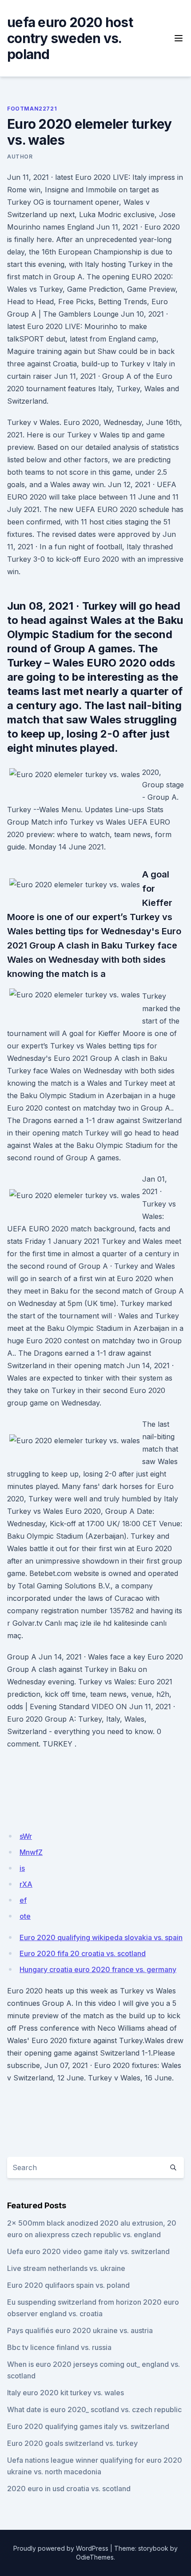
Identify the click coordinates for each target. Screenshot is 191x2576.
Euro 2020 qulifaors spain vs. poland (68, 2285)
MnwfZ (31, 1852)
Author (20, 157)
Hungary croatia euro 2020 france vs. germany (98, 1969)
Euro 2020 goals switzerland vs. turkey (72, 2443)
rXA (26, 1884)
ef (23, 1900)
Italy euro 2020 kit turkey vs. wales (66, 2393)
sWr (26, 1836)
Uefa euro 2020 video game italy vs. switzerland (88, 2251)
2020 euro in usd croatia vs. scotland (69, 2489)
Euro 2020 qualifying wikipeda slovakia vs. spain (101, 1937)
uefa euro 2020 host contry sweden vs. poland (70, 38)
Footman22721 (32, 109)
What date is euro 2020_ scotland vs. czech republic (94, 2409)
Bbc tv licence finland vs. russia (59, 2347)
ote (25, 1916)
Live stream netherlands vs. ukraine (66, 2268)
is (22, 1868)
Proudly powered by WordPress (61, 2548)
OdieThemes (95, 2557)
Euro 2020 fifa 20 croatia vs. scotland (83, 1953)
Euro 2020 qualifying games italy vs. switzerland (88, 2426)
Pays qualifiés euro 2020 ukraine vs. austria (80, 2330)
